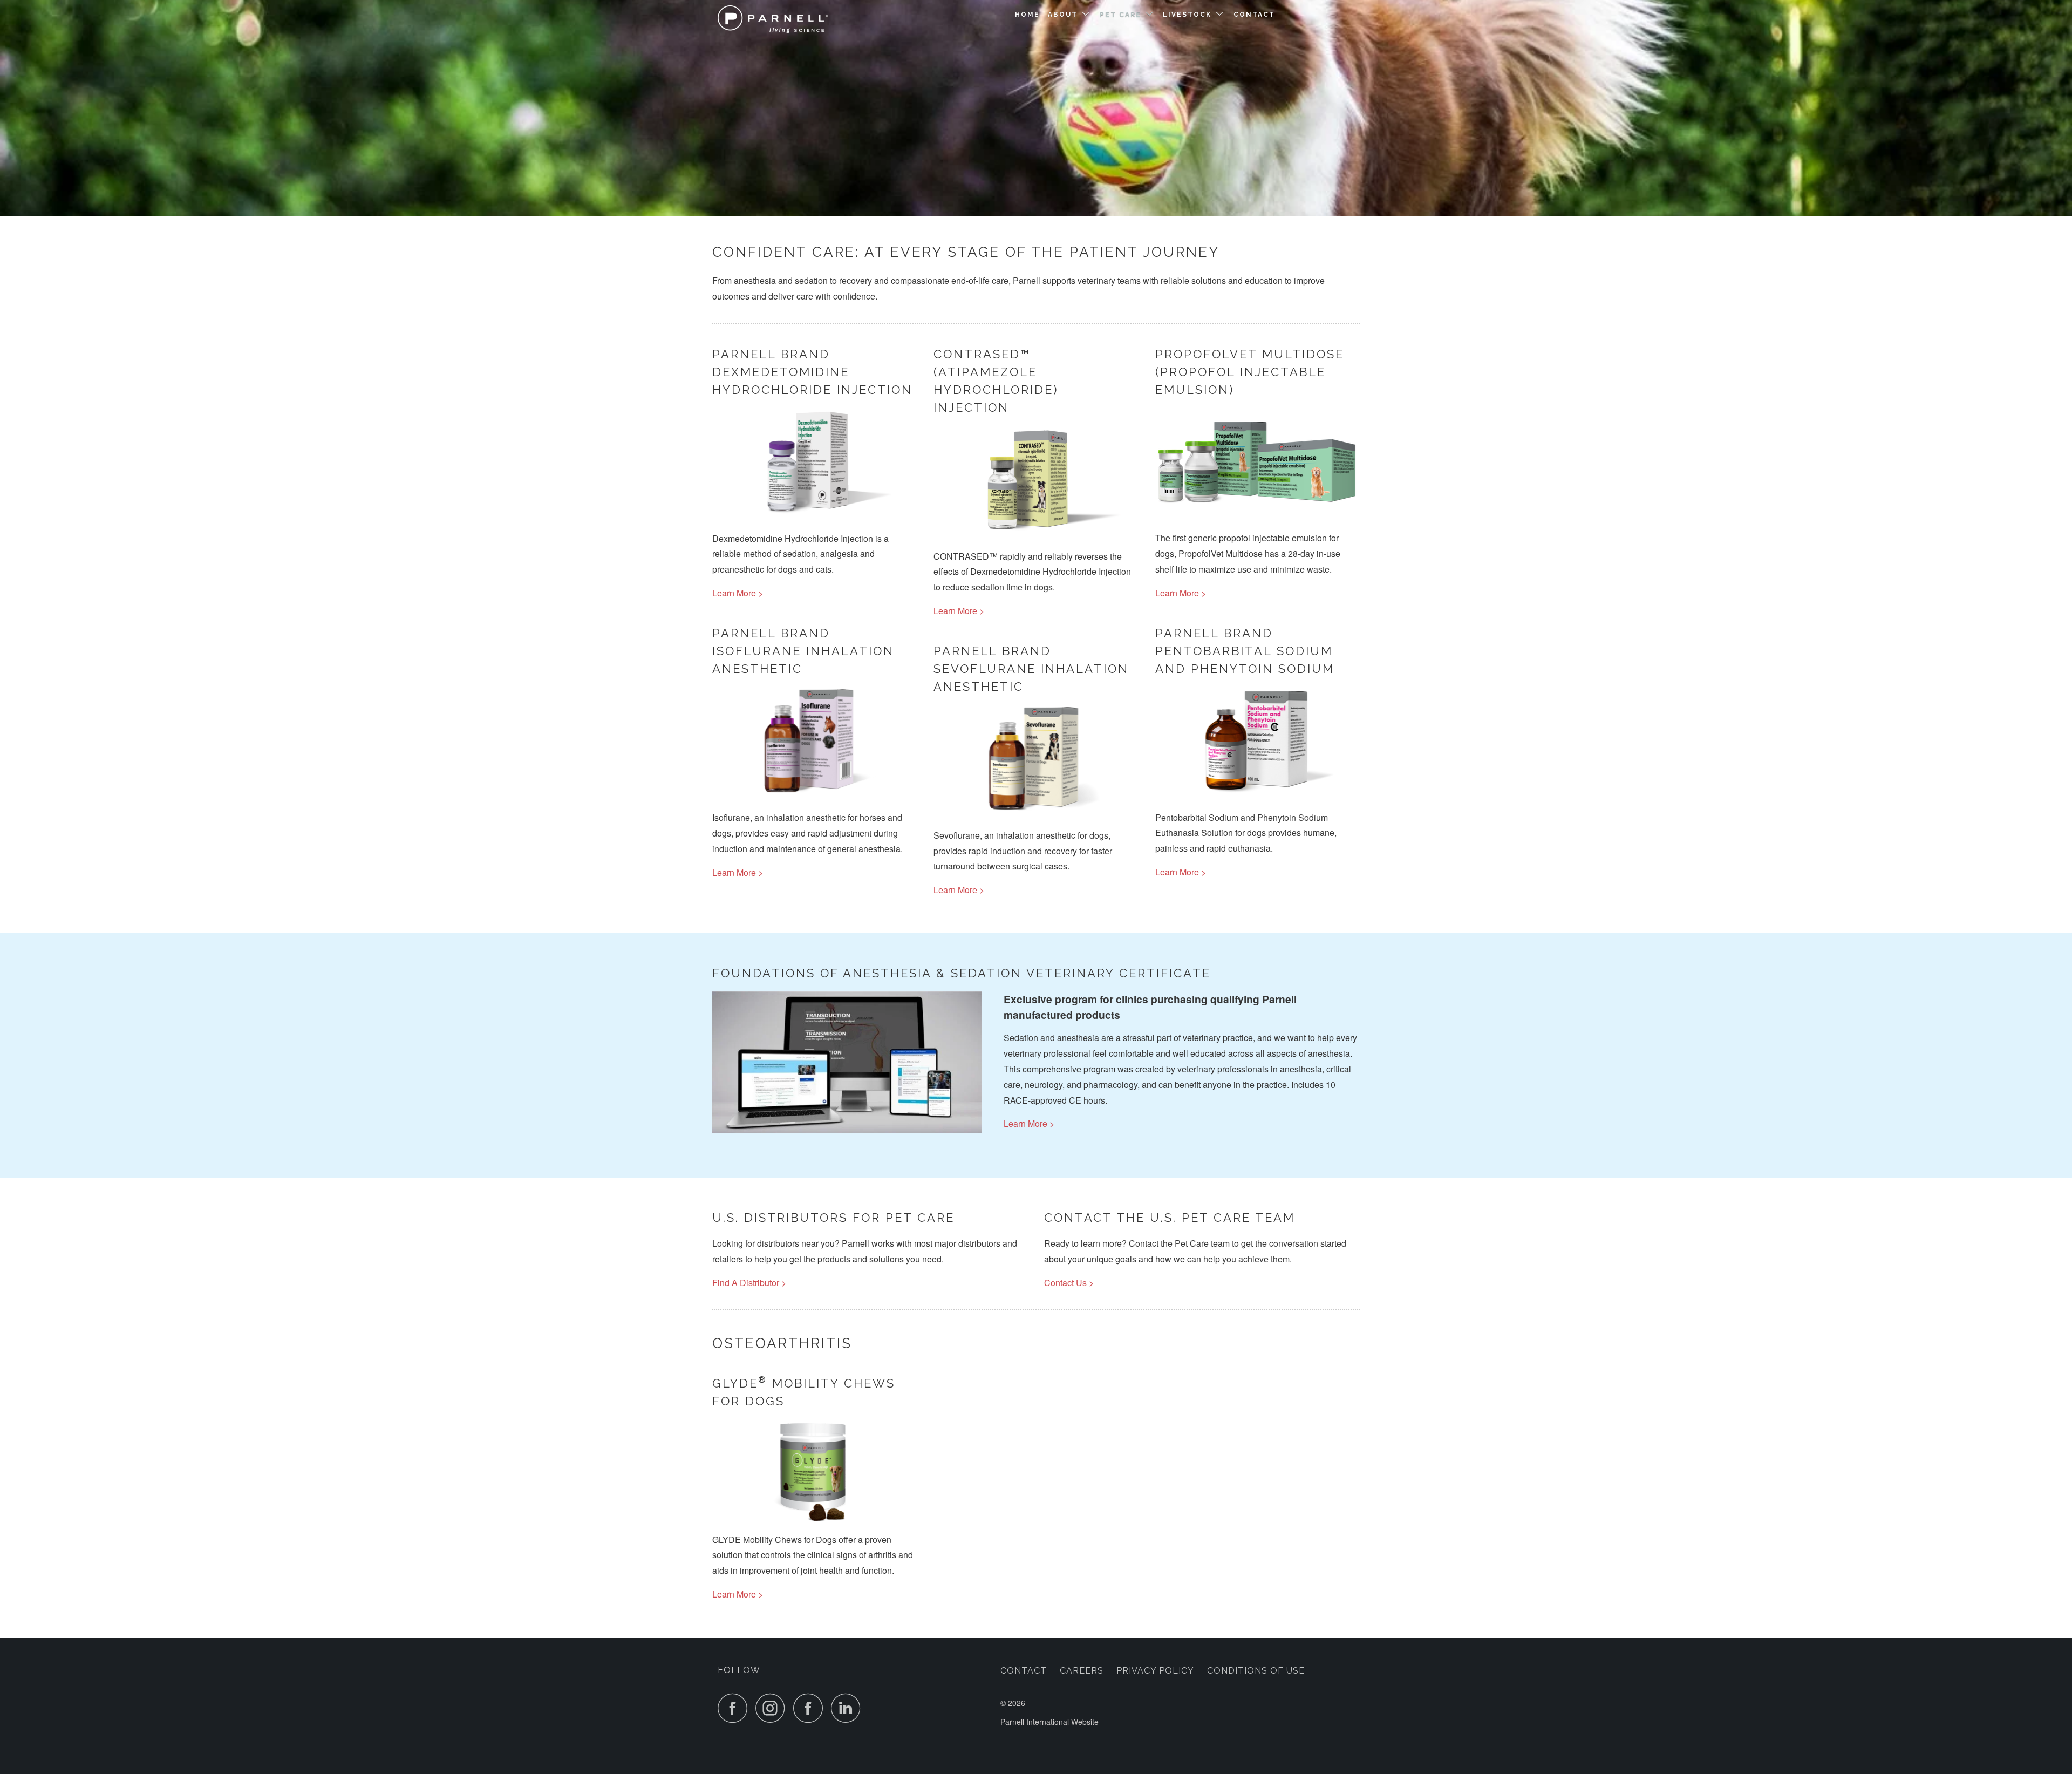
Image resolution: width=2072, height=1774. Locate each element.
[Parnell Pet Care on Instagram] (773, 1708)
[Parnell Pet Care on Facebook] (735, 1708)
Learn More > (738, 593)
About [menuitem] (1063, 15)
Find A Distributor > (749, 1283)
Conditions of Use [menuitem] (1256, 1671)
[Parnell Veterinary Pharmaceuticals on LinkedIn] (849, 1708)
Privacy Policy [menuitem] (1155, 1671)
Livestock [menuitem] (1187, 15)
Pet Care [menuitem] (1120, 15)
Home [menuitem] (1027, 15)
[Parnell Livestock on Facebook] (811, 1708)
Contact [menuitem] (1254, 15)
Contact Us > (1069, 1283)
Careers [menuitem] (1082, 1671)
